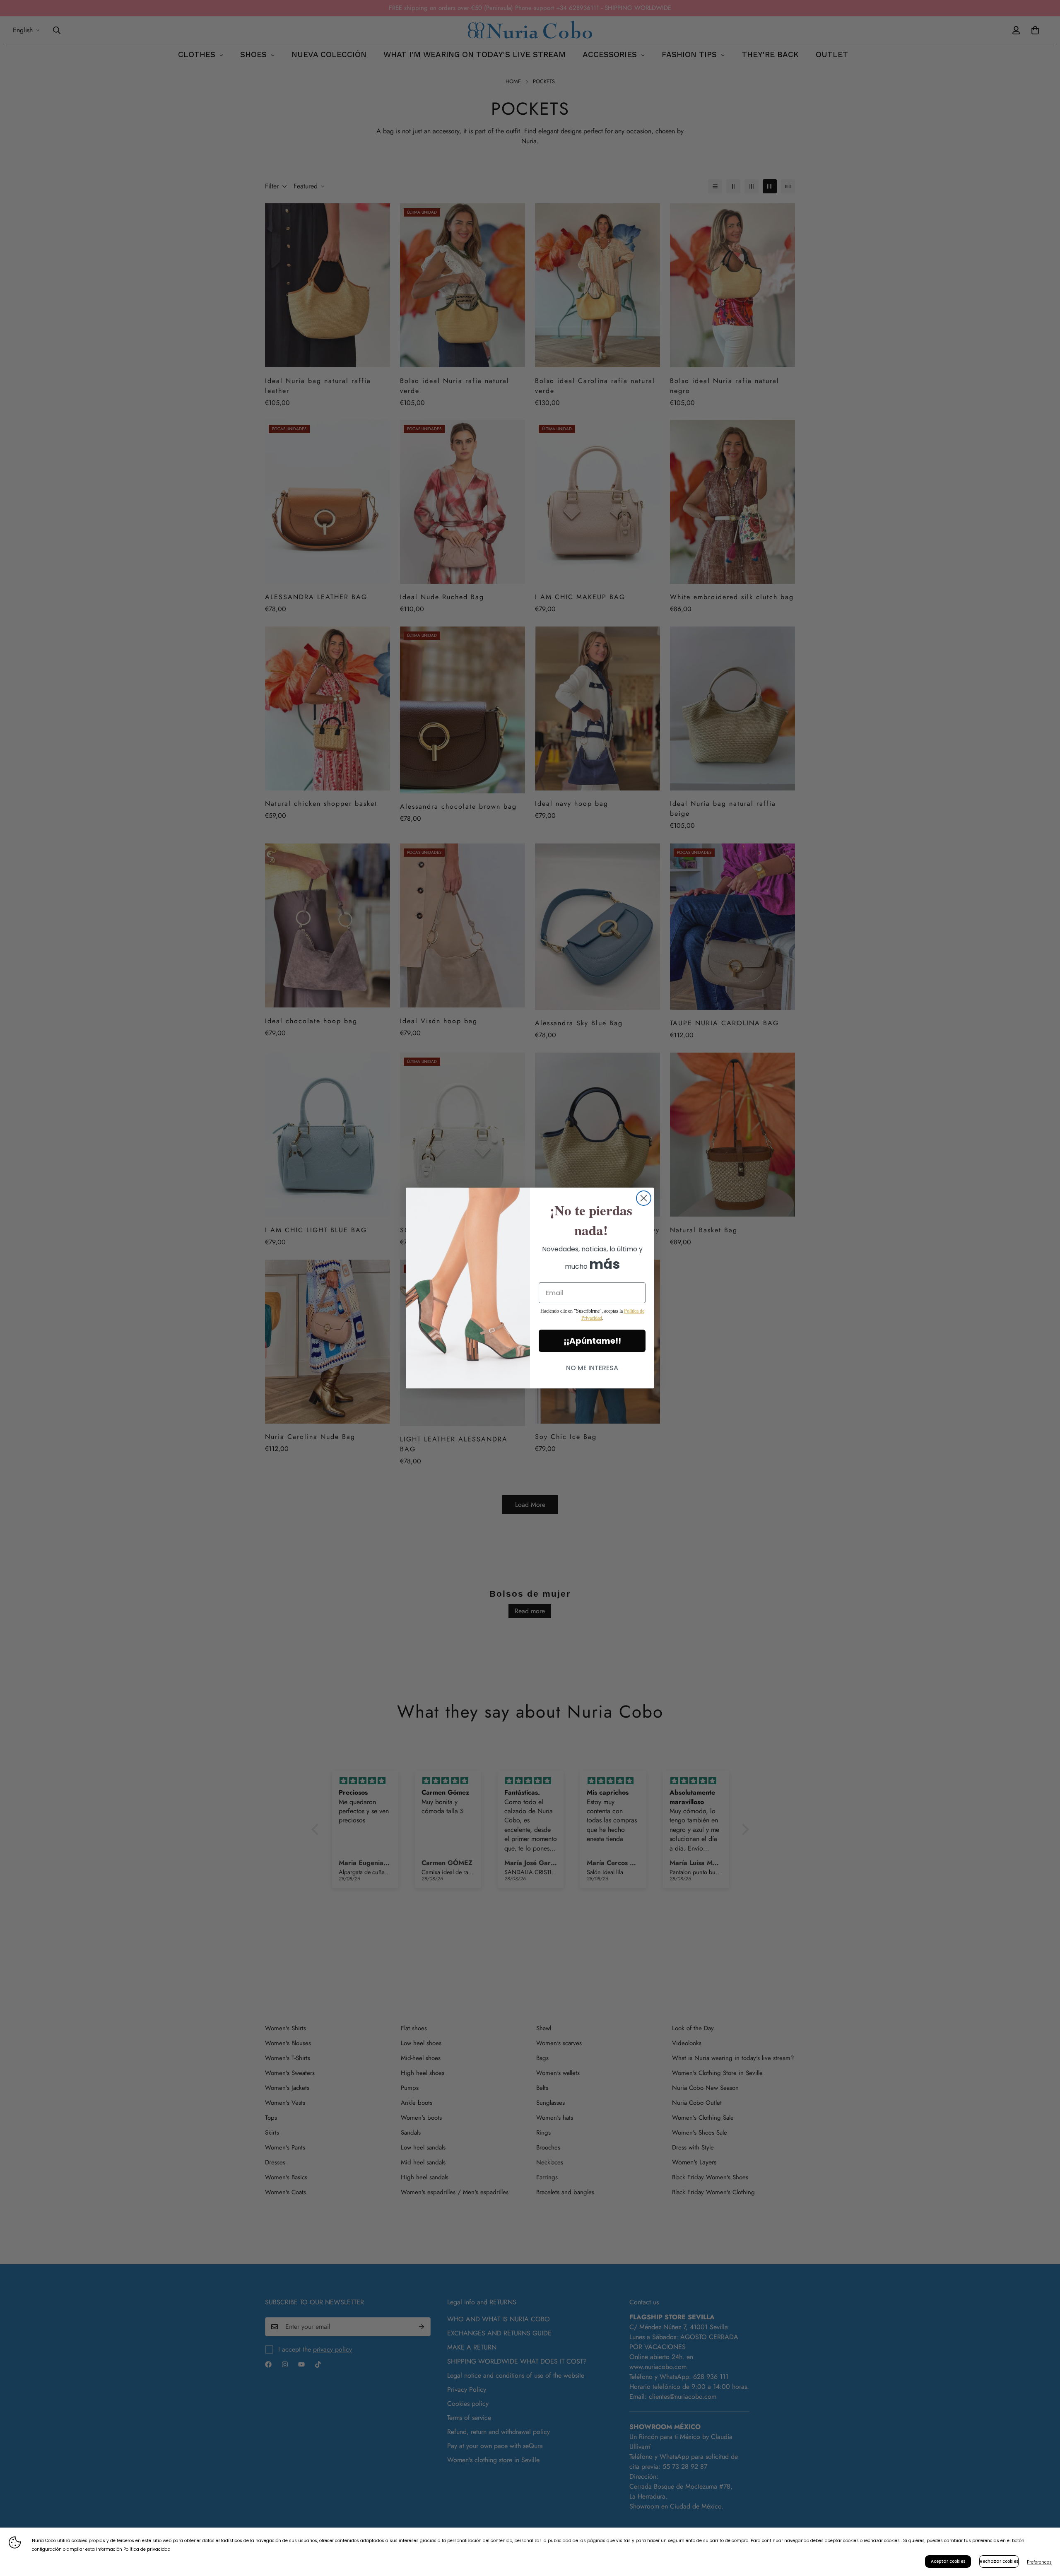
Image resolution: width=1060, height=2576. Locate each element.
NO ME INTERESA (592, 1368)
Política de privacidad (147, 2549)
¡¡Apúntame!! (592, 1341)
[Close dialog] (644, 1198)
